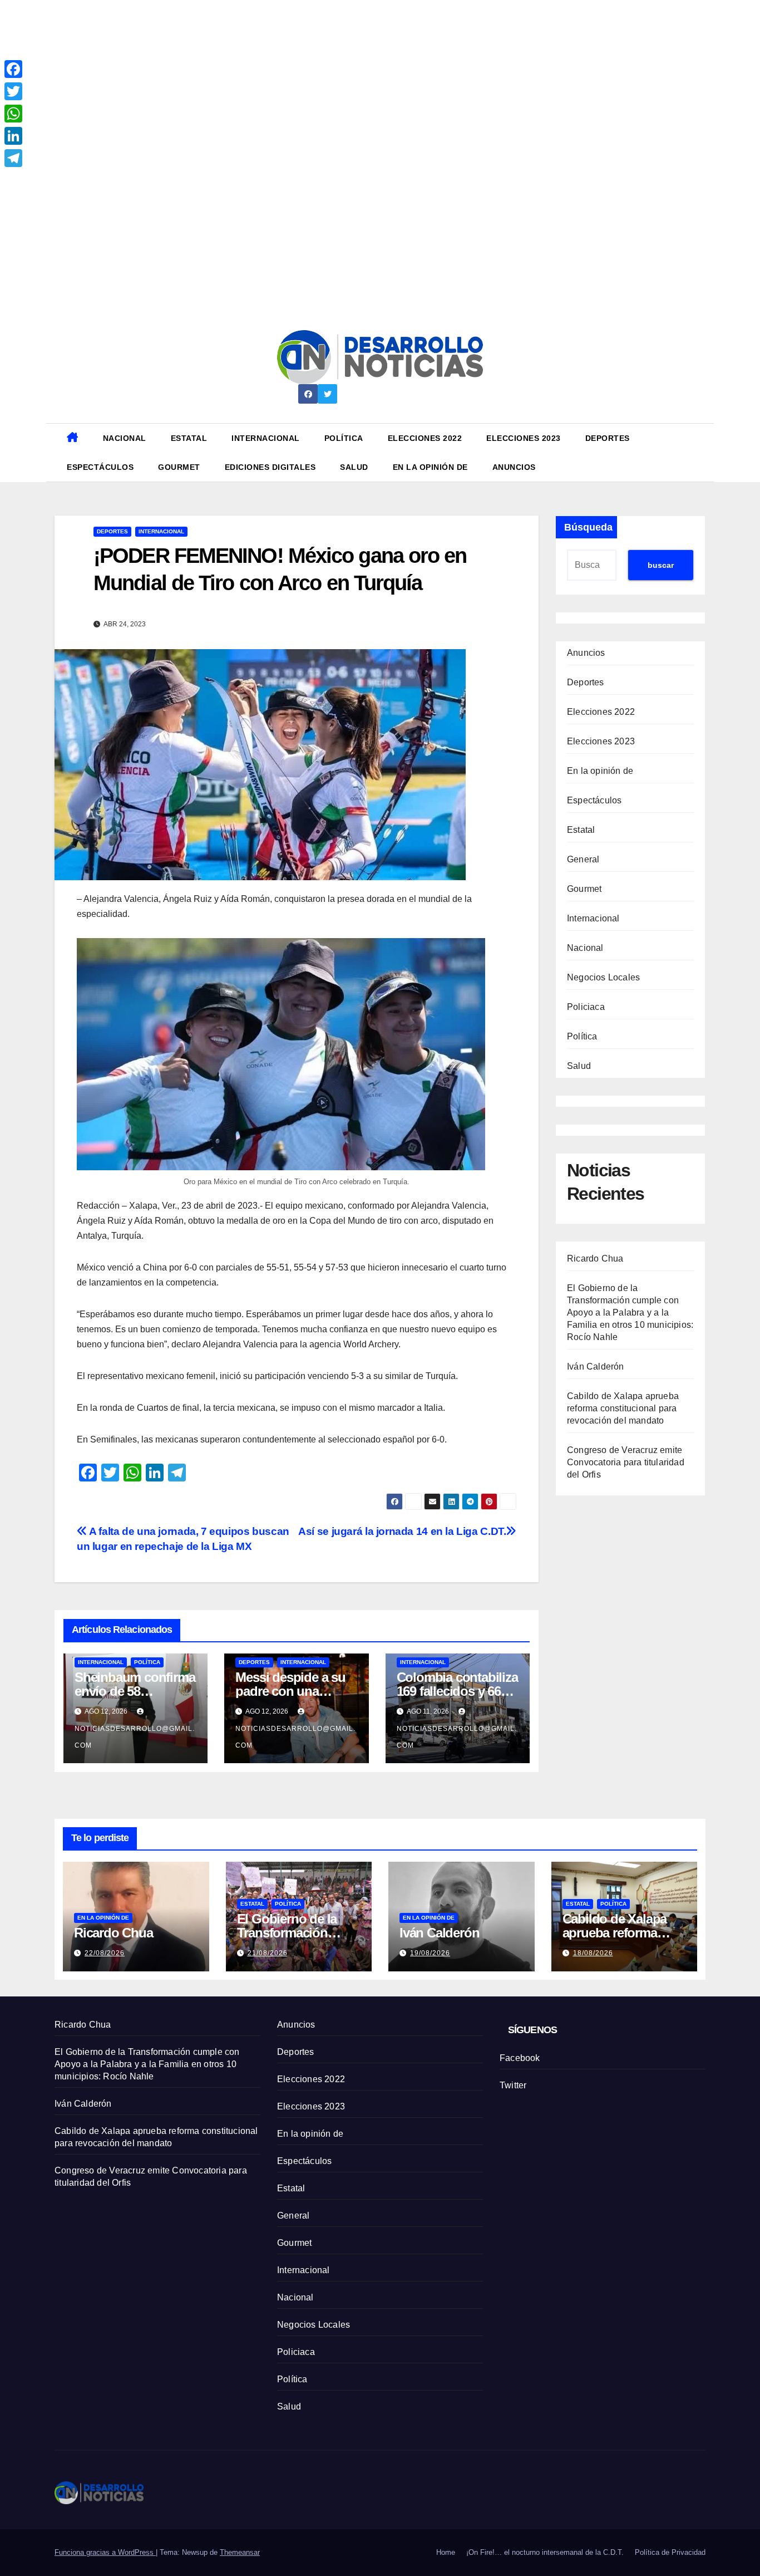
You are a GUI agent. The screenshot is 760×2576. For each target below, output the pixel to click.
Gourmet (179, 467)
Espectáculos (100, 467)
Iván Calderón (596, 1366)
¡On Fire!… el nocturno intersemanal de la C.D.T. (545, 2552)
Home (446, 2552)
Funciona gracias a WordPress (105, 2552)
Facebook (520, 2058)
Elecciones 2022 (425, 438)
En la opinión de (430, 467)
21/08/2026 (268, 1953)
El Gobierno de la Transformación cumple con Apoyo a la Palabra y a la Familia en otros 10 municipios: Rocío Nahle (630, 1312)
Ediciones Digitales (270, 467)
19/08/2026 (430, 1953)
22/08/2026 (105, 1953)
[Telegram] (13, 158)
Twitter (513, 2085)
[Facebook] (13, 69)
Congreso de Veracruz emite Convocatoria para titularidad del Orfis (626, 1462)
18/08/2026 (593, 1953)
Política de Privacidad (670, 2552)
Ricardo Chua (595, 1258)
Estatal (189, 438)
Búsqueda (588, 527)
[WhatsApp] (13, 114)
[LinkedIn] (13, 136)
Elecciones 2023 (524, 438)
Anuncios (514, 467)
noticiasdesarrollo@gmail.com (135, 1737)
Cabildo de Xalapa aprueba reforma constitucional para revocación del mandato (623, 1408)
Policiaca (586, 1007)
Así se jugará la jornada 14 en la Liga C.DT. (402, 1531)
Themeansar (240, 2552)
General (583, 859)
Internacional (266, 438)
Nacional (125, 438)
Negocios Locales (603, 977)
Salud (354, 467)
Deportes (608, 438)
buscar (661, 565)
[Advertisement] (334, 78)
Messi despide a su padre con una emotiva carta (290, 1691)
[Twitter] (13, 91)
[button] (701, 452)
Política (344, 438)
